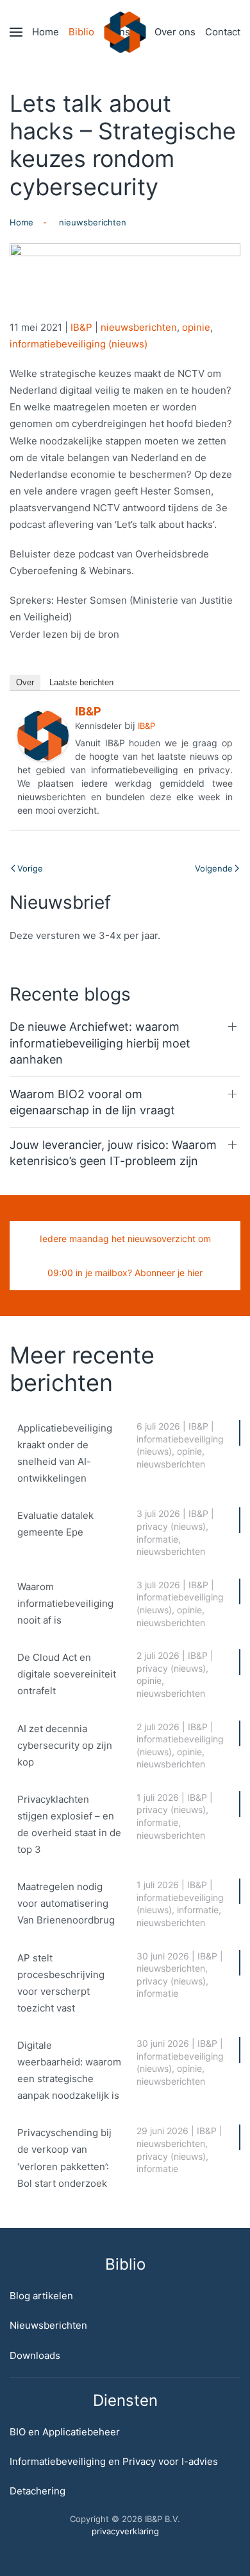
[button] (16, 32)
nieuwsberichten (139, 327)
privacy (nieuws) (171, 1526)
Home (46, 32)
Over (25, 682)
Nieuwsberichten (48, 2325)
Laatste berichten (81, 682)
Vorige (30, 868)
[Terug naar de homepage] (125, 32)
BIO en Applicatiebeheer (65, 2432)
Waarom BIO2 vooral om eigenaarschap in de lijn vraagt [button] (92, 1102)
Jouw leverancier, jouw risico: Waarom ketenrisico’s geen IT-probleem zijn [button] (113, 1153)
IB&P (81, 327)
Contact (223, 32)
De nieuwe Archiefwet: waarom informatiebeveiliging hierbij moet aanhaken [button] (100, 1043)
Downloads (35, 2355)
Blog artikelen (41, 2296)
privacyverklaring (125, 2531)
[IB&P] (43, 734)
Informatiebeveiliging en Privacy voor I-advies (114, 2461)
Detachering (37, 2491)
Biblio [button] (81, 32)
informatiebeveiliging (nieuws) (79, 344)
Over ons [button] (175, 32)
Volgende (214, 868)
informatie (157, 1539)
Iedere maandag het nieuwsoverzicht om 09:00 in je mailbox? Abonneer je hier (125, 1256)
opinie (196, 327)
